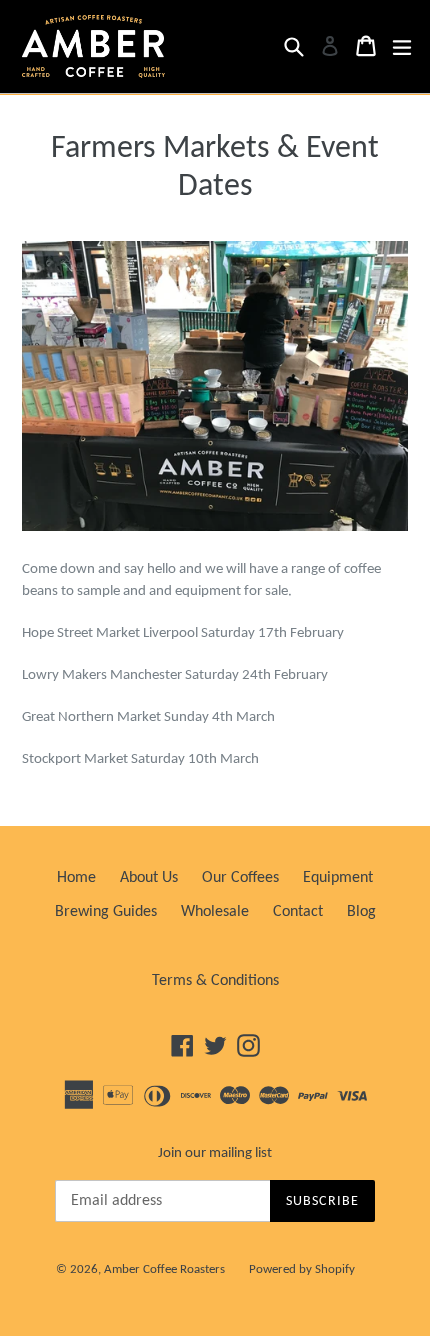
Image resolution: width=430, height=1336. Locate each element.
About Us (149, 878)
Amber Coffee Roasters (164, 1269)
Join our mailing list (215, 1153)
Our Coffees (240, 878)
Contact (298, 912)
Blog (361, 912)
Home (76, 878)
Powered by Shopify (302, 1269)
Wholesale (215, 912)
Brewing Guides (106, 912)
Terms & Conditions (215, 981)
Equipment (338, 878)
